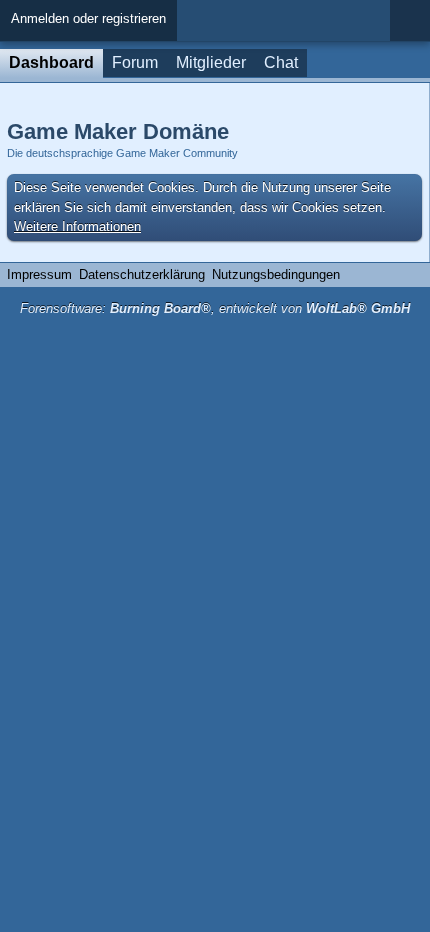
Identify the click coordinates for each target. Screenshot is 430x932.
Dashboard (51, 62)
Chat (281, 62)
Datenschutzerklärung (142, 274)
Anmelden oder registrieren (88, 18)
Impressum (39, 274)
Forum (135, 62)
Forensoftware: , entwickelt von (215, 308)
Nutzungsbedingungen (276, 274)
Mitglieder (211, 62)
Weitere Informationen (77, 226)
